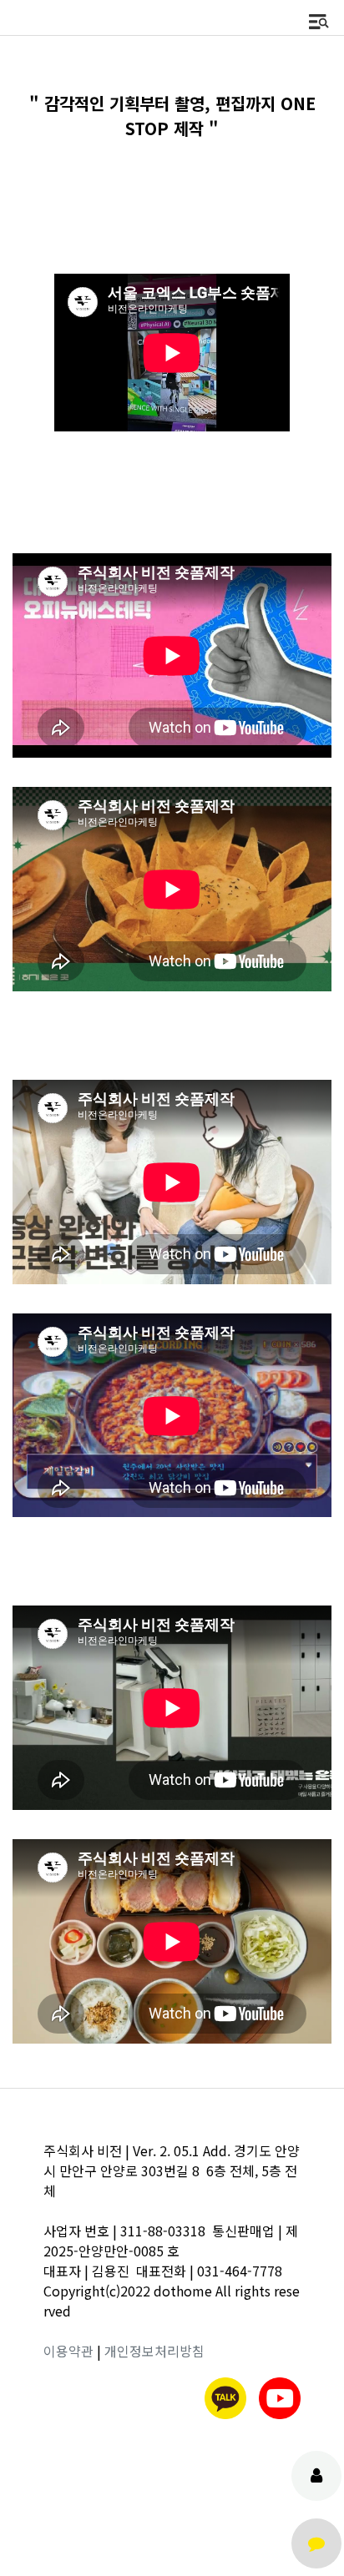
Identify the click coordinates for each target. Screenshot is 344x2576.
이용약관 (68, 2351)
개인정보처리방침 (154, 2351)
